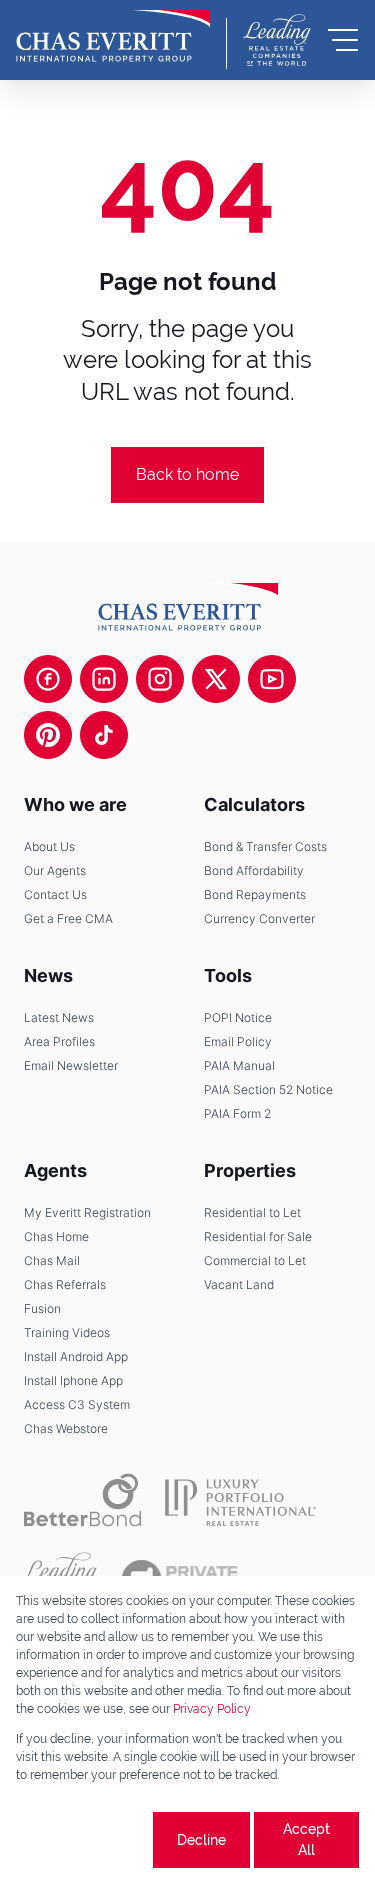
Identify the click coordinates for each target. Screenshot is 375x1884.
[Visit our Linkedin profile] (104, 679)
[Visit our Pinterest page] (48, 735)
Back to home (187, 474)
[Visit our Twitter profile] (216, 679)
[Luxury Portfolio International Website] (240, 1500)
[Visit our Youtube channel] (272, 679)
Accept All (306, 1839)
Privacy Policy (212, 1709)
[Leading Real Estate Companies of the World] (277, 40)
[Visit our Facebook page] (48, 679)
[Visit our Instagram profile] (160, 679)
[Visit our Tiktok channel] (104, 735)
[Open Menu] (343, 40)
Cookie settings (82, 1839)
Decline (201, 1840)
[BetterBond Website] (82, 1500)
